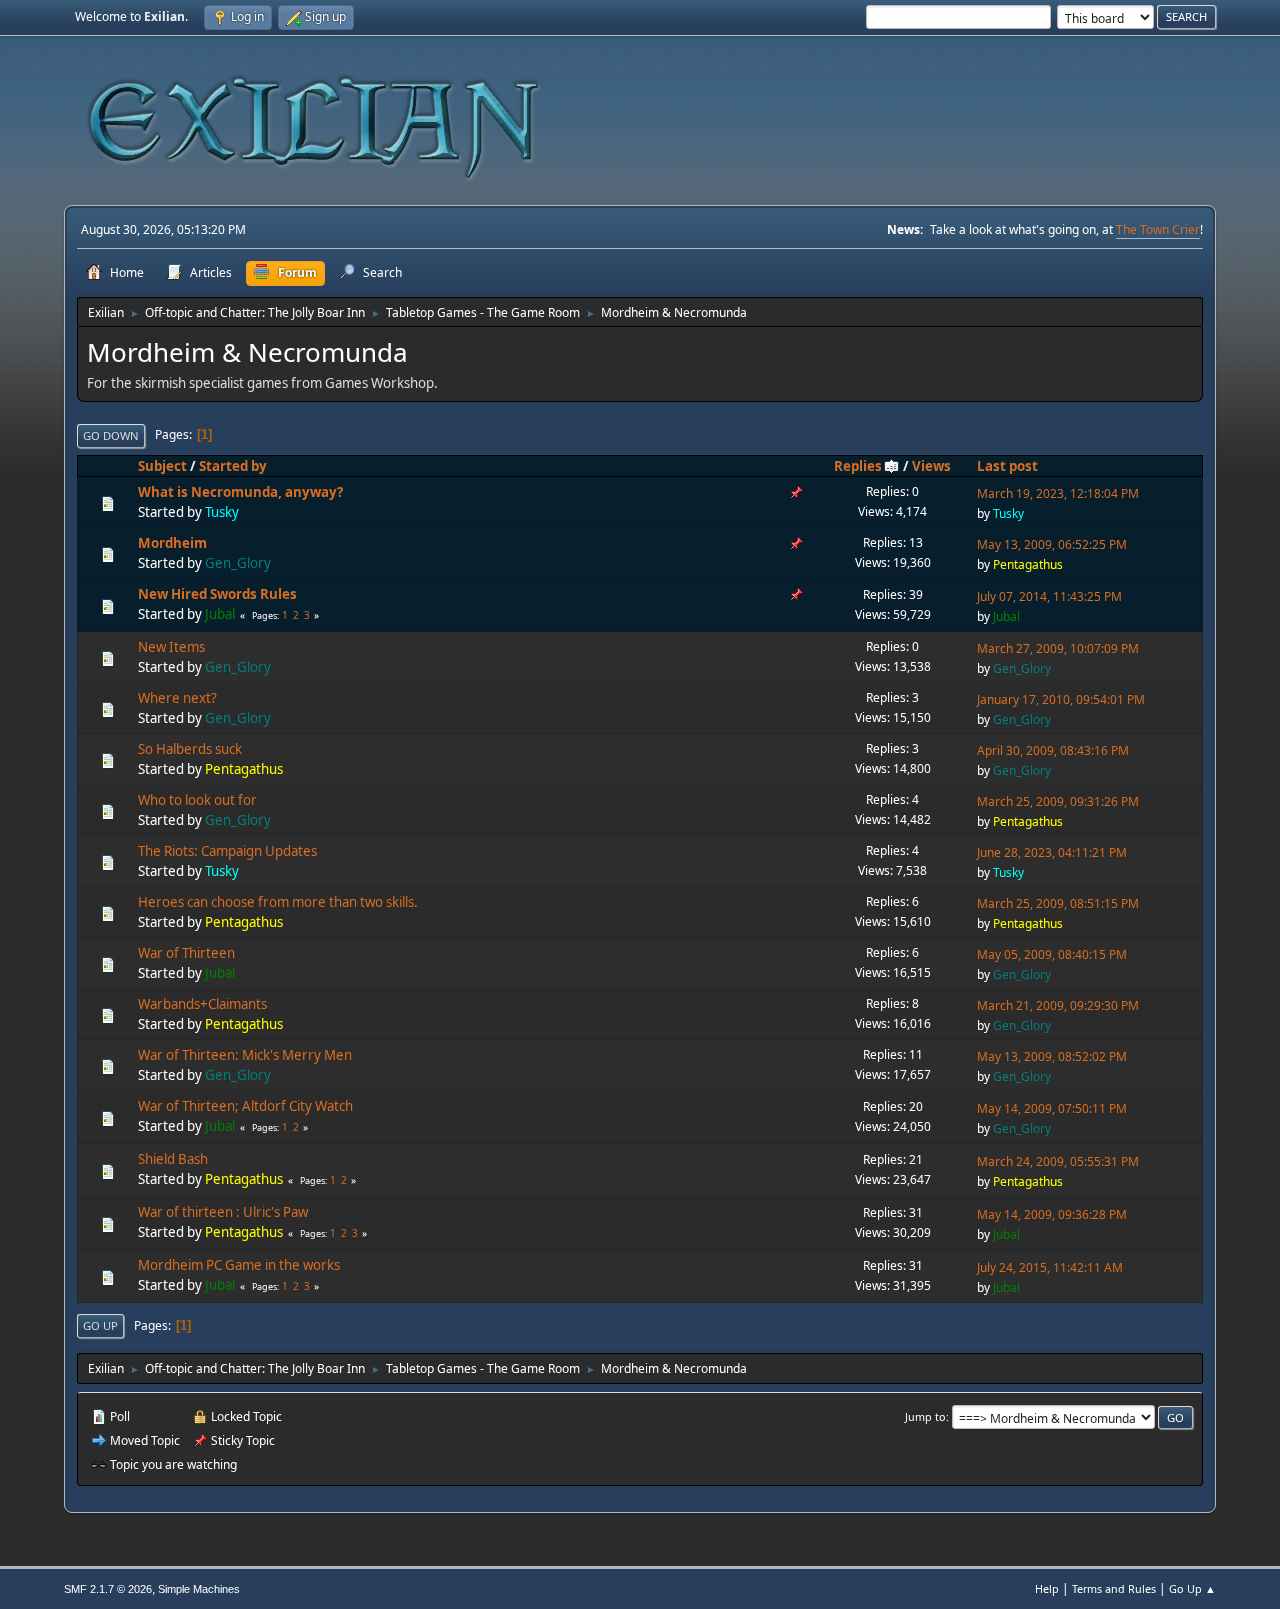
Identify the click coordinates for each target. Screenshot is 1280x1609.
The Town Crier (1158, 229)
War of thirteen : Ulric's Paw (223, 1212)
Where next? (177, 698)
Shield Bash (173, 1159)
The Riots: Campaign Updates (227, 851)
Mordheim (172, 543)
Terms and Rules (1114, 1588)
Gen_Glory (238, 563)
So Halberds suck (190, 749)
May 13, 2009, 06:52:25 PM (1052, 544)
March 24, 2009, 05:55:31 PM (1058, 1161)
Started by (233, 466)
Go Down (111, 435)
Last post (1007, 466)
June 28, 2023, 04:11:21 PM (1052, 852)
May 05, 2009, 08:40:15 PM (1052, 954)
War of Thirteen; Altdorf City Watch (245, 1106)
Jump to (925, 1416)
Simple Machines (199, 1589)
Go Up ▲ (1192, 1588)
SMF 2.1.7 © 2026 (108, 1589)
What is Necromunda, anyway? (240, 492)
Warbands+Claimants (202, 1004)
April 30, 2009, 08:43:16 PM (1053, 750)
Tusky (222, 512)
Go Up (100, 1325)
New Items (171, 647)
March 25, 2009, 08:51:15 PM (1058, 903)
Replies (858, 466)
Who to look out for (197, 800)
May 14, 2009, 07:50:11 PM (1052, 1108)
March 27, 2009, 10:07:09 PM (1058, 648)
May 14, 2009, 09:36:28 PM (1052, 1214)
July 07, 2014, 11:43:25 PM (1049, 596)
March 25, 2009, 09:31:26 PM (1058, 801)
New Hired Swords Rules (217, 594)
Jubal (220, 614)
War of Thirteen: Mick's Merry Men (245, 1055)
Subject (162, 466)
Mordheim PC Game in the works (239, 1265)
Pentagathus (1028, 564)
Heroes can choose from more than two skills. (278, 902)
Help (1047, 1588)
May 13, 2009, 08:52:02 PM (1052, 1056)
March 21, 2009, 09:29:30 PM (1058, 1005)
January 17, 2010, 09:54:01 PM (1061, 699)
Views (931, 466)
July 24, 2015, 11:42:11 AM (1050, 1267)
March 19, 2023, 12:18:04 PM (1058, 493)
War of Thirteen (186, 953)
